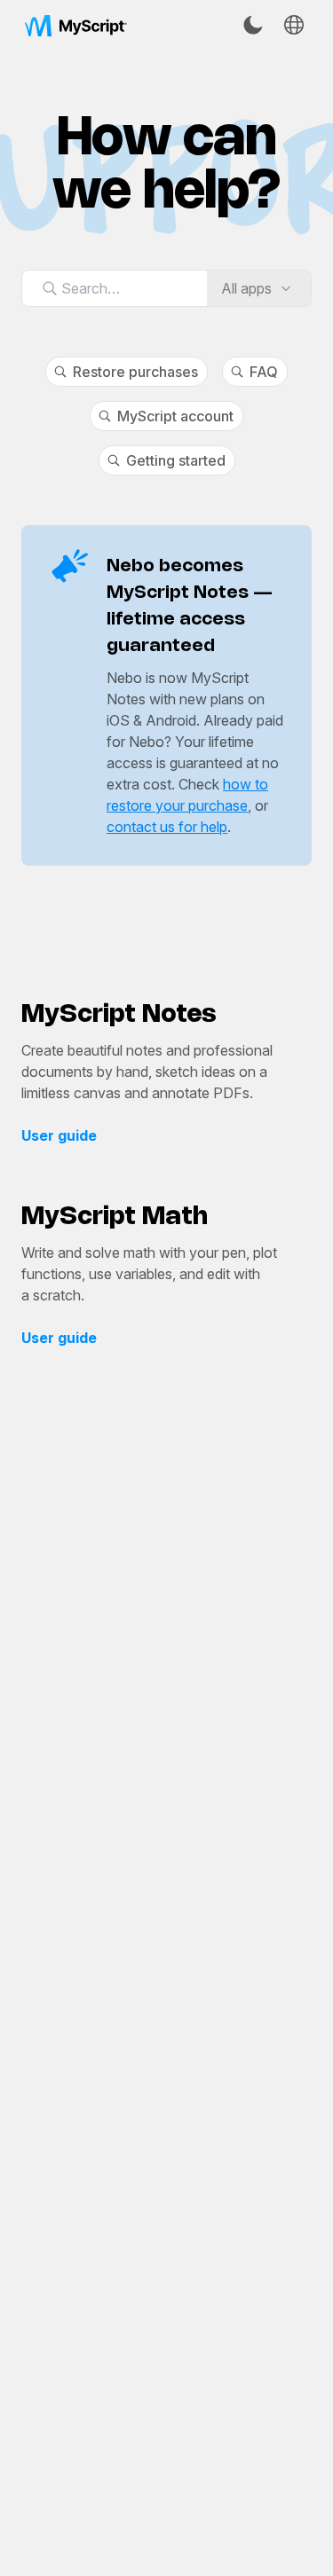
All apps (246, 288)
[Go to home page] (76, 25)
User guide (59, 1135)
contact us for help (167, 827)
